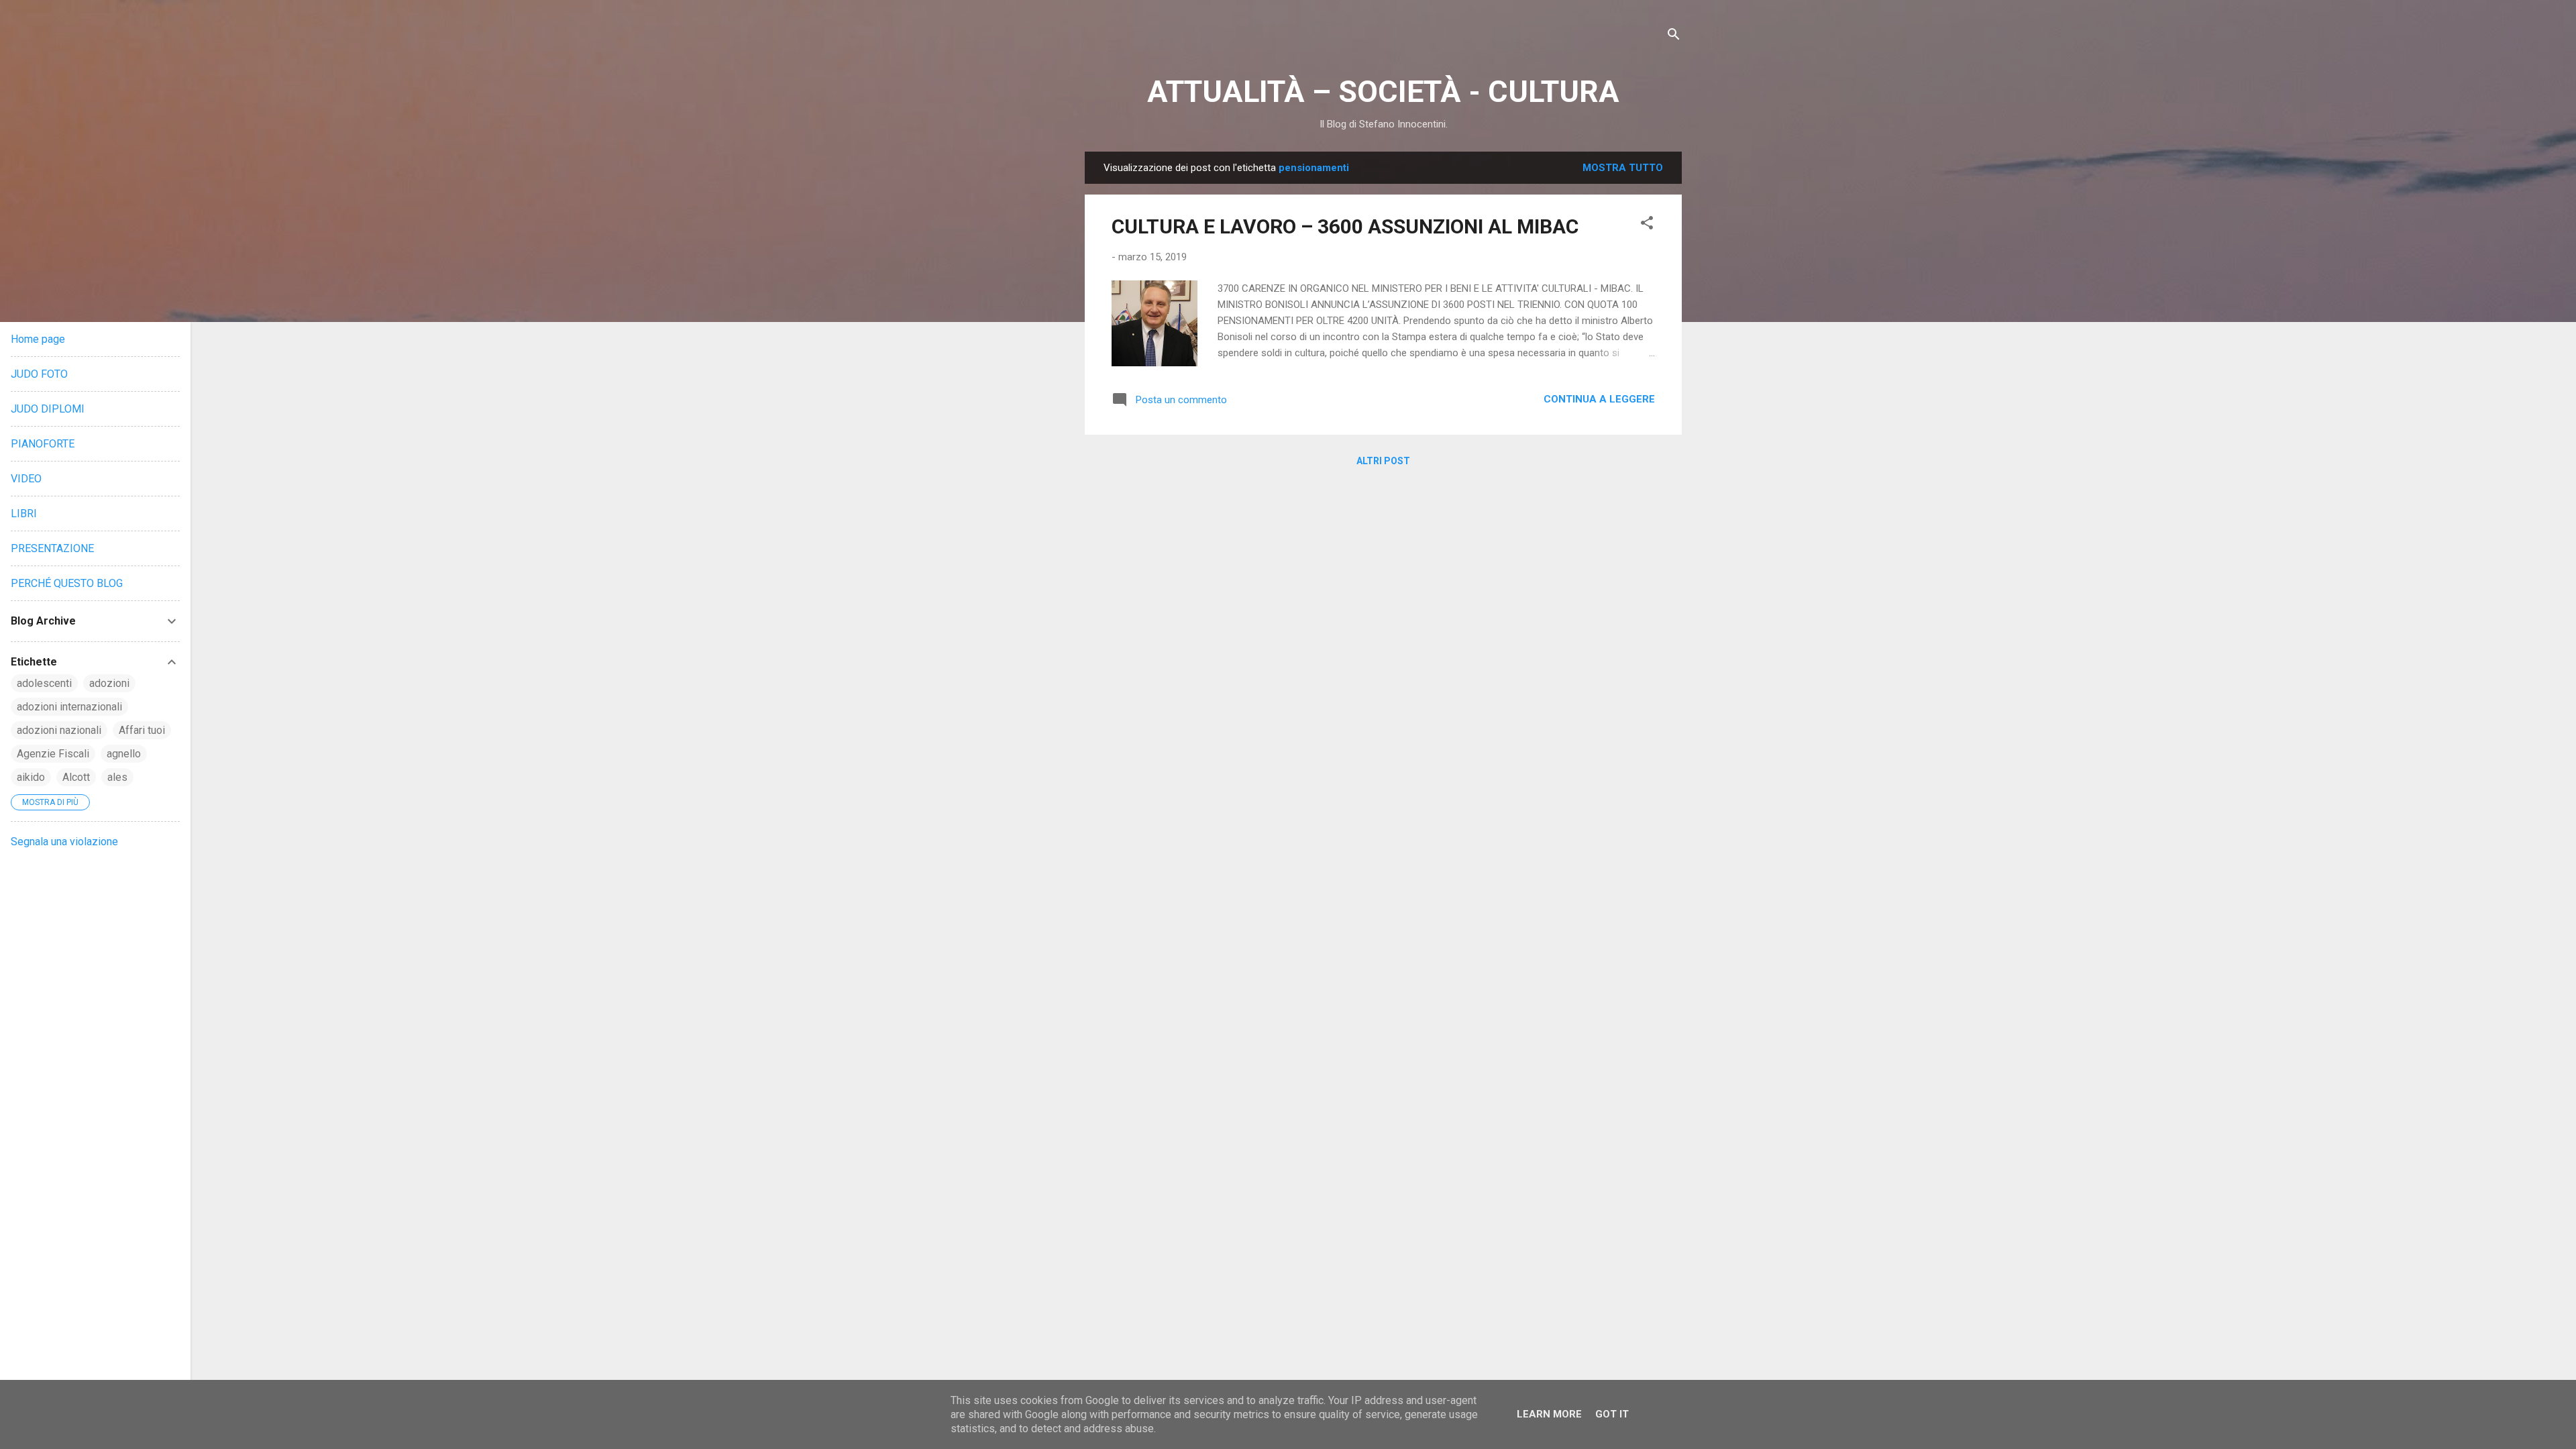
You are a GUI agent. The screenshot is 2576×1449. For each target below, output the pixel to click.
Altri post (1383, 461)
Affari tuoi (142, 730)
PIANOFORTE (43, 444)
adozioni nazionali (59, 730)
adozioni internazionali (69, 707)
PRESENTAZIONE (52, 548)
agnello (124, 754)
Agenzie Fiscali (53, 754)
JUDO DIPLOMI (48, 409)
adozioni (109, 683)
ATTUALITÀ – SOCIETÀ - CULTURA (1383, 92)
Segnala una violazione (64, 842)
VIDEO (26, 479)
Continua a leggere (1599, 399)
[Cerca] (1674, 37)
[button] (1647, 225)
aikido (31, 777)
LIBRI (24, 514)
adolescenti (44, 683)
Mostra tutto (1623, 168)
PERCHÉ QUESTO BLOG (67, 583)
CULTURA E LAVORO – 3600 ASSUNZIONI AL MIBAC (1345, 226)
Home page (38, 339)
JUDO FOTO (39, 374)
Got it (1612, 1414)
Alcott (76, 777)
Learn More (1549, 1414)
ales (117, 777)
